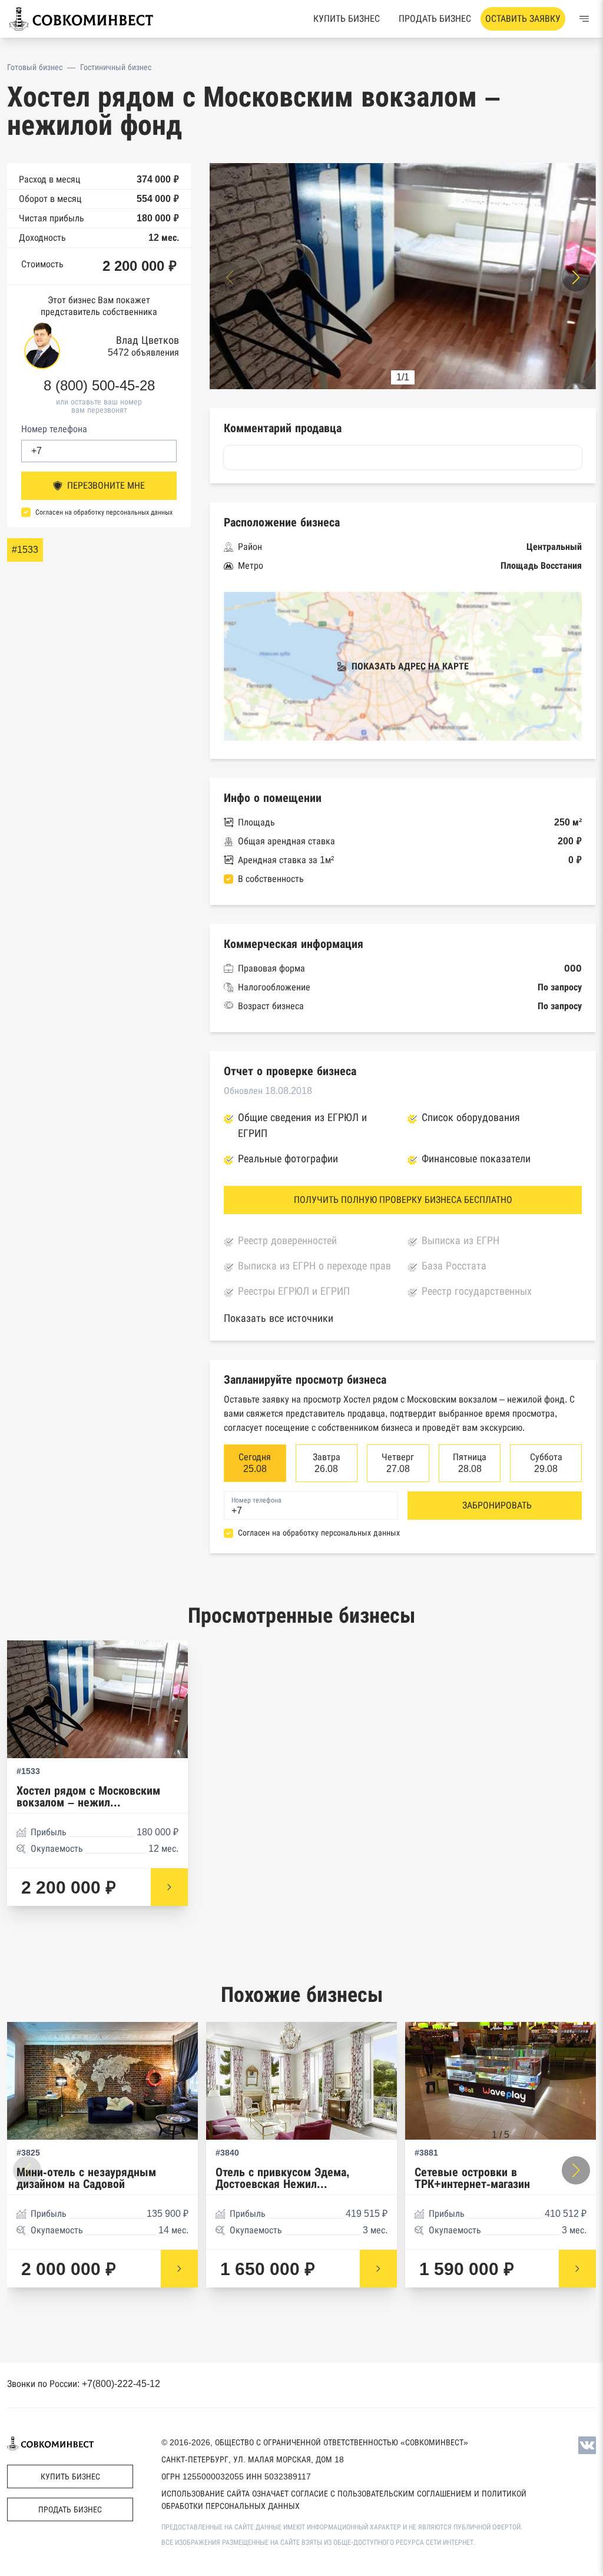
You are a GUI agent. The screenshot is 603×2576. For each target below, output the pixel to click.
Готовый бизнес (35, 67)
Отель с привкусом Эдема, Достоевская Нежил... (283, 2178)
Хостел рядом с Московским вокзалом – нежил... (88, 1797)
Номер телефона (54, 429)
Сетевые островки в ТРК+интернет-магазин (472, 2178)
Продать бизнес (435, 19)
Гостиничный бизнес (116, 67)
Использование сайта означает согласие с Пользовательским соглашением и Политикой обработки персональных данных (344, 2500)
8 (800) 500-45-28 (99, 386)
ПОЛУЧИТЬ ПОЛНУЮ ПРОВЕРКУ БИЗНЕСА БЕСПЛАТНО (403, 1200)
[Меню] (584, 19)
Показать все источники (279, 1318)
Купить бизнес (347, 19)
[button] (576, 277)
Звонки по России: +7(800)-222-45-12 (84, 2384)
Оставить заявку (523, 19)
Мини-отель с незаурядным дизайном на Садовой (86, 2178)
